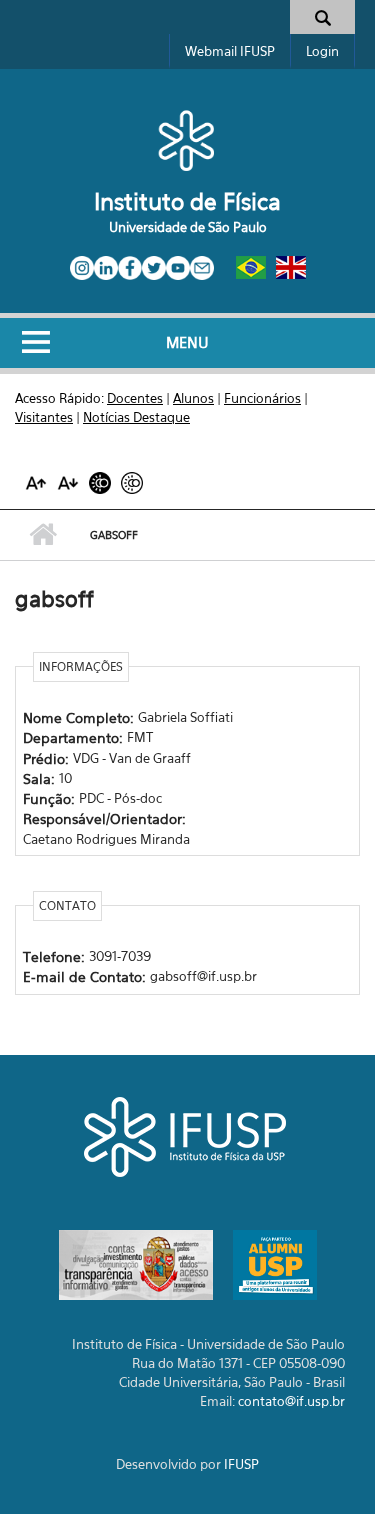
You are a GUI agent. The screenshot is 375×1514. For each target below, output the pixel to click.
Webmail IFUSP (230, 51)
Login (322, 51)
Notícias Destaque (136, 417)
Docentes (135, 398)
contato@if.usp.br (291, 1401)
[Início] (187, 140)
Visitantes (44, 417)
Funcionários (262, 398)
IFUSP (241, 1464)
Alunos (193, 398)
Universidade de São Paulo (188, 227)
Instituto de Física (187, 201)
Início (42, 535)
